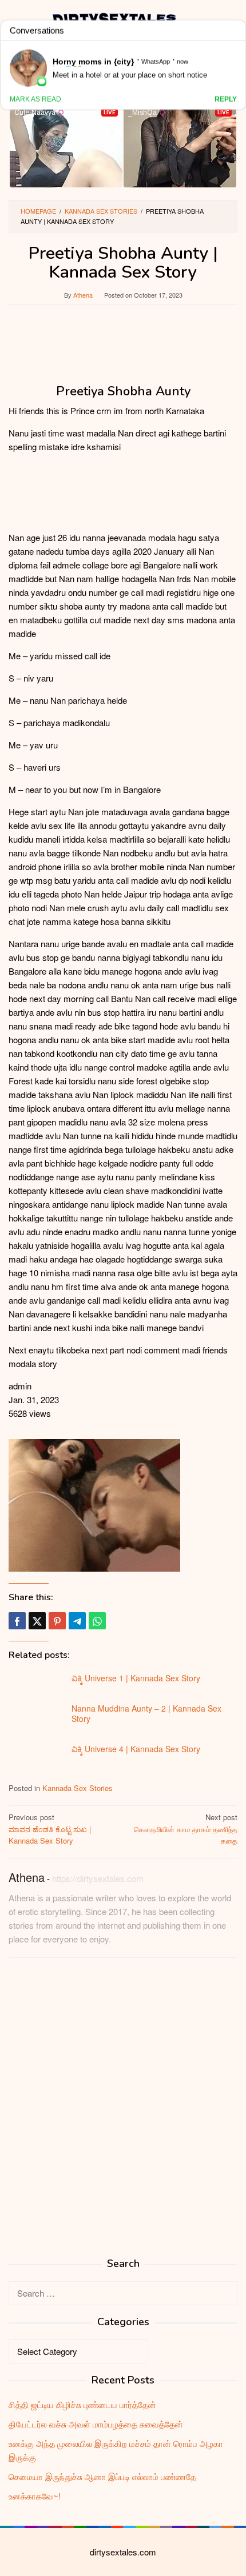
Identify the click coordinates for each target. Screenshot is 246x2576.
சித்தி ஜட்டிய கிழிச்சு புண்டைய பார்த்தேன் (82, 2404)
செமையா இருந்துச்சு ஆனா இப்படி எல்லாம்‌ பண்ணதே (102, 2476)
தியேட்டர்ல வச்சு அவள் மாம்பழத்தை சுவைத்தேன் (96, 2424)
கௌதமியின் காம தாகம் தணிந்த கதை (186, 1829)
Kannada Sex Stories (78, 1788)
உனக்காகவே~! (35, 2496)
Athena (27, 1877)
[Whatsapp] (97, 1621)
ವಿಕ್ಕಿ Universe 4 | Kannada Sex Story (136, 1749)
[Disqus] (123, 2112)
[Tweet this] (37, 1621)
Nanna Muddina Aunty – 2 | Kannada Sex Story (146, 1713)
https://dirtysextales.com (98, 1878)
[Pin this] (57, 1621)
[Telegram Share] (77, 1621)
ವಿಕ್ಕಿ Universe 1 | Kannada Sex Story (136, 1678)
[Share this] (17, 1621)
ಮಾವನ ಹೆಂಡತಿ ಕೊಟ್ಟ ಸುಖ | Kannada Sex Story (50, 1829)
